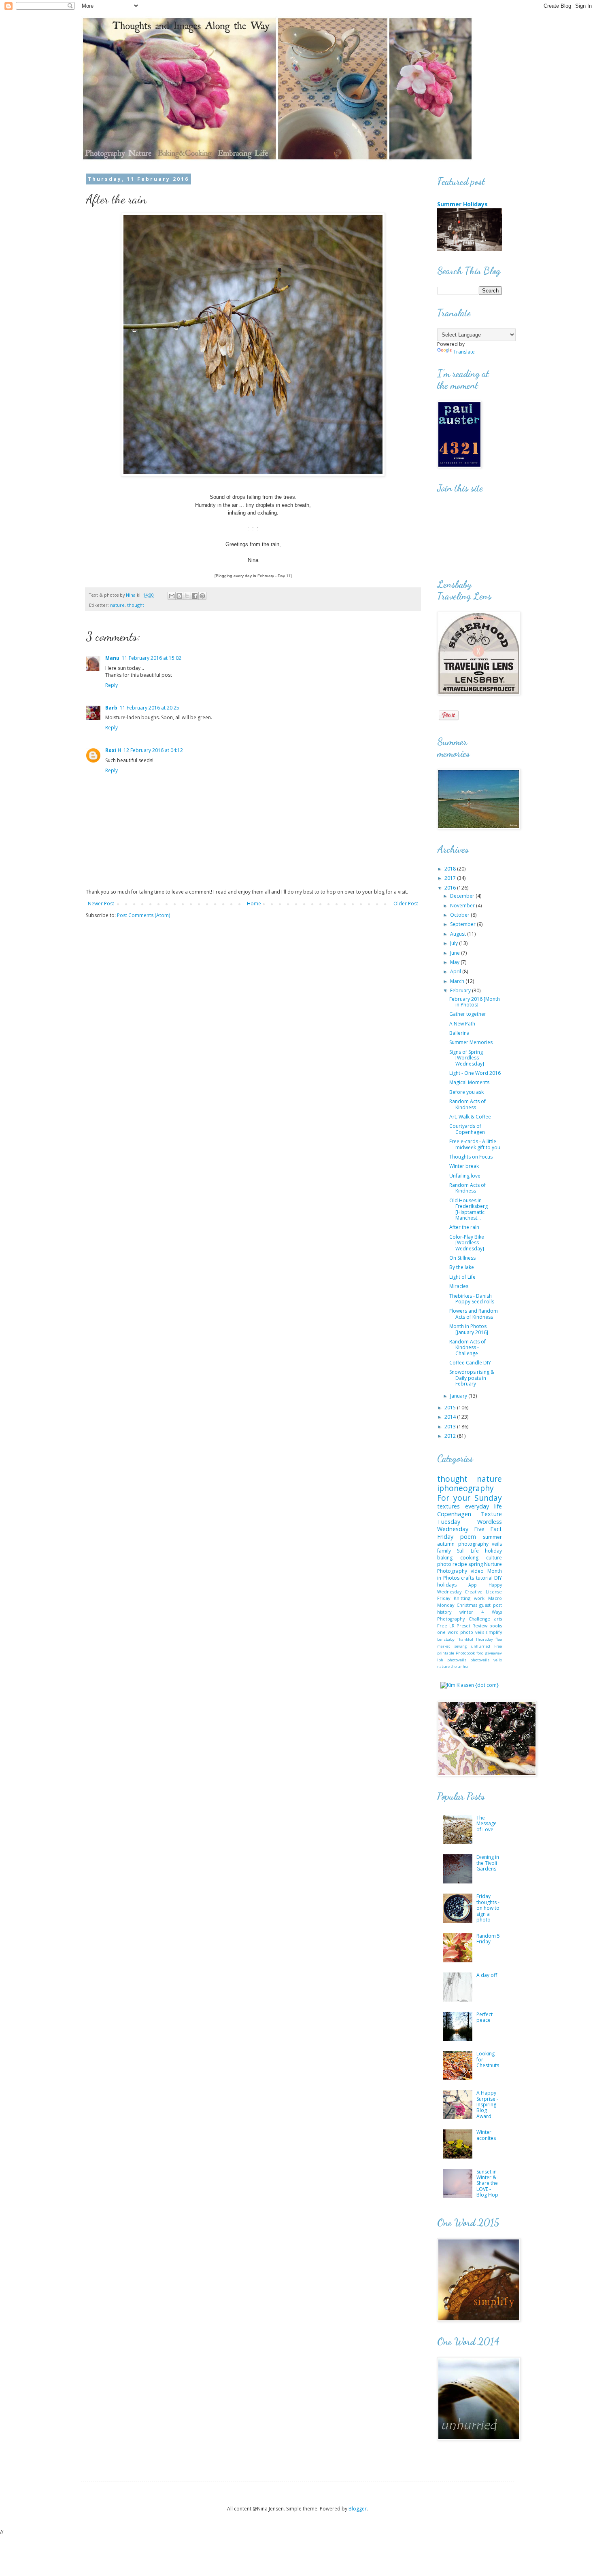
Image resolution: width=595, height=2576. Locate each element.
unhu (463, 1666)
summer (492, 1537)
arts (498, 1619)
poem (468, 1537)
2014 (451, 1417)
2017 (451, 878)
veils (497, 1544)
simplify (494, 1632)
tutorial (484, 1578)
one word (448, 1632)
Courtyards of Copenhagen (467, 1129)
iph (440, 1660)
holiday (493, 1551)
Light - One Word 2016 (475, 1073)
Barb (111, 708)
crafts (467, 1578)
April (456, 971)
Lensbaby (446, 1639)
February (461, 990)
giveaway (494, 1653)
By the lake (462, 1267)
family (444, 1551)
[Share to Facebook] (195, 596)
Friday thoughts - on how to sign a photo (488, 1908)
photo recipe (452, 1564)
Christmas (467, 1605)
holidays (447, 1585)
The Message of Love (487, 1824)
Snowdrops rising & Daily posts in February (472, 1378)
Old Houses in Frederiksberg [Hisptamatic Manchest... (469, 1209)
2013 (451, 1427)
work (479, 1598)
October (460, 915)
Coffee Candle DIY (470, 1363)
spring (476, 1564)
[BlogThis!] (179, 596)
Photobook (465, 1653)
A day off (487, 1975)
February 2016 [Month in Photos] (475, 1002)
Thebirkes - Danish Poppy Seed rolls (472, 1299)
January (459, 1396)
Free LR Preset (454, 1626)
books (496, 1626)
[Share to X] (187, 596)
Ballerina (459, 1033)
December (463, 896)
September (463, 924)
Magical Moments (469, 1082)
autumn (446, 1544)
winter (466, 1612)
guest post (491, 1605)
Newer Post (101, 904)
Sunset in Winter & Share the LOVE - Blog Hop (487, 2183)
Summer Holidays (462, 204)
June (456, 953)
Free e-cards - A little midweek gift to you (475, 1144)
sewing (461, 1646)
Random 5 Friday (488, 1939)
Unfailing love (465, 1176)
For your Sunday (470, 1498)
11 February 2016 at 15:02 (152, 658)
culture (494, 1558)
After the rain (464, 1227)
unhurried (480, 1646)
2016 (451, 888)
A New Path (462, 1024)
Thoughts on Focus (471, 1157)
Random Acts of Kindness (467, 1104)
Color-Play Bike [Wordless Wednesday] (467, 1243)
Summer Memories (471, 1042)
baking (445, 1558)
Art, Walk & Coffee (470, 1117)
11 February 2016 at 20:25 (150, 708)
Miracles (459, 1286)
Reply (112, 685)
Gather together (468, 1014)
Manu (112, 658)
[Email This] (172, 596)
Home (254, 904)
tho (454, 1666)
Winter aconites (486, 2135)
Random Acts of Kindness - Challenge (467, 1347)
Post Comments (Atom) (143, 915)
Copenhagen (454, 1514)
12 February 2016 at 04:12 (153, 750)
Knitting (462, 1598)
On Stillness (462, 1258)
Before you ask (466, 1092)
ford (480, 1653)
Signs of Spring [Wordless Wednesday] (467, 1058)
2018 (451, 869)
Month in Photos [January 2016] (469, 1329)
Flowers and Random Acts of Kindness (474, 1314)
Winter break (464, 1166)
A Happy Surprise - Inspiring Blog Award (487, 2105)
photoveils (457, 1660)
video (477, 1571)
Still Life (468, 1551)
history (444, 1612)
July (455, 943)
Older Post (406, 904)
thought (136, 605)
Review (480, 1626)
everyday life (483, 1506)
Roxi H (113, 750)
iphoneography (465, 1488)
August (459, 934)
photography (473, 1544)
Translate (464, 352)
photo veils (472, 1632)
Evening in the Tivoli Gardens (488, 1863)
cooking (469, 1558)
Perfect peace (484, 2017)
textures (448, 1506)
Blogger (358, 2509)
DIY (498, 1578)
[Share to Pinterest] (202, 596)
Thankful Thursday (475, 1639)
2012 (451, 1436)
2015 (451, 1408)
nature (117, 605)
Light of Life (462, 1277)
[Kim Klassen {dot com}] (470, 1685)
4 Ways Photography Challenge (470, 1615)
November (463, 906)
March (458, 981)
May (455, 962)
